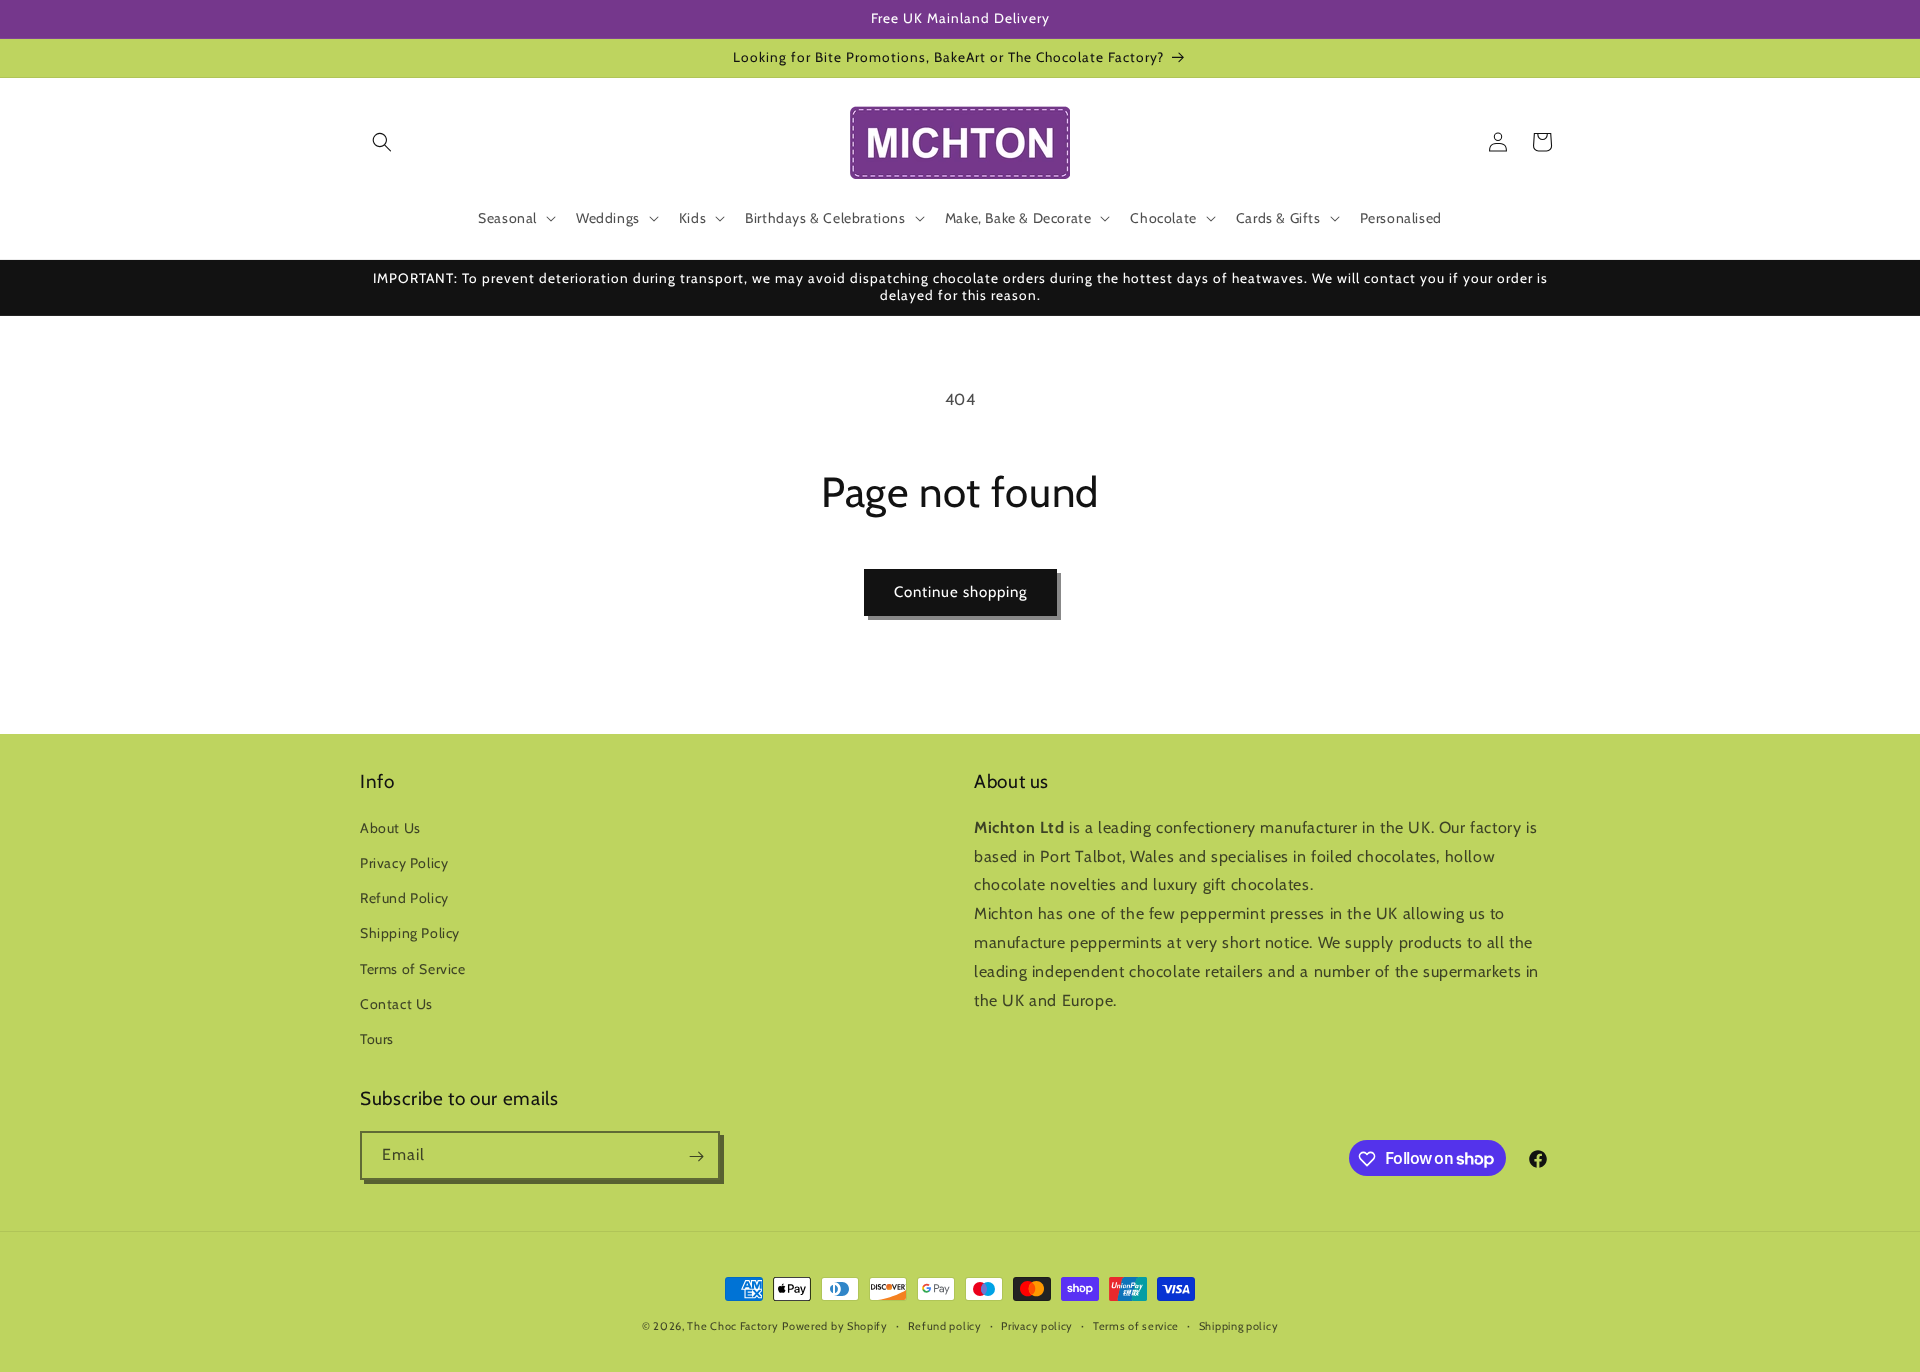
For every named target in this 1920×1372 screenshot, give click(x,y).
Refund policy (945, 1325)
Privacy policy (1037, 1325)
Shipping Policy (410, 934)
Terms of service (1136, 1325)
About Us (390, 828)
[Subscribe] (696, 1156)
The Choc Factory (732, 1326)
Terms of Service (413, 969)
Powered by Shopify (835, 1326)
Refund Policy (404, 898)
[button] (382, 142)
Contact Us (396, 1004)
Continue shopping (960, 592)
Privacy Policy (404, 863)
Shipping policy (1239, 1325)
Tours (377, 1039)
